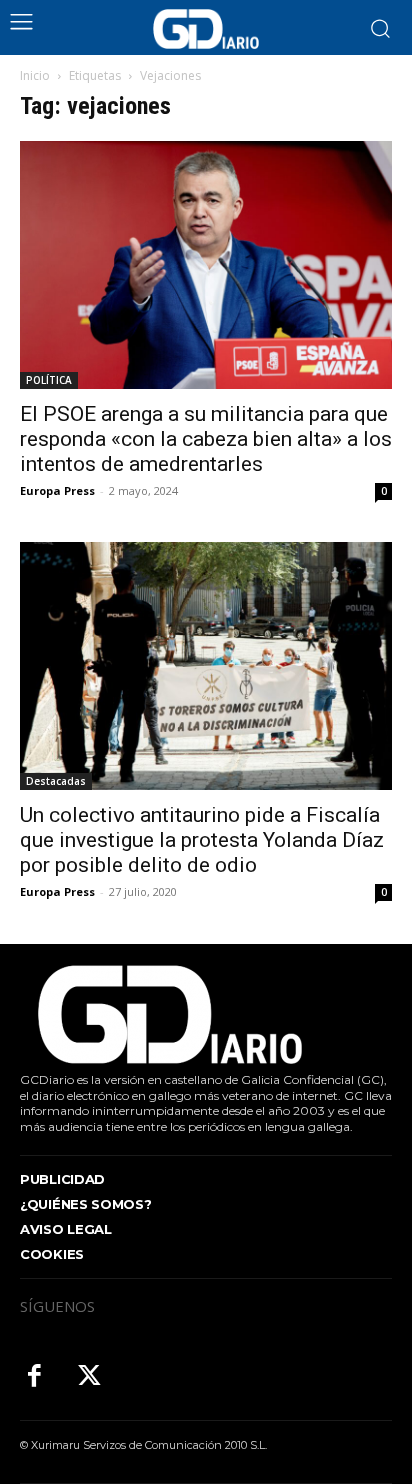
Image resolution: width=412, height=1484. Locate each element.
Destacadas (56, 781)
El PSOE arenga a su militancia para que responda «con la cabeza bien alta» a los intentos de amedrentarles (206, 439)
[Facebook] (34, 1377)
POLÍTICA (49, 380)
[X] (89, 1377)
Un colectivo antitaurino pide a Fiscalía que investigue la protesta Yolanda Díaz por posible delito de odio (202, 840)
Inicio (35, 75)
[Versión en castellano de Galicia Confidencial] (206, 29)
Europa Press (57, 490)
